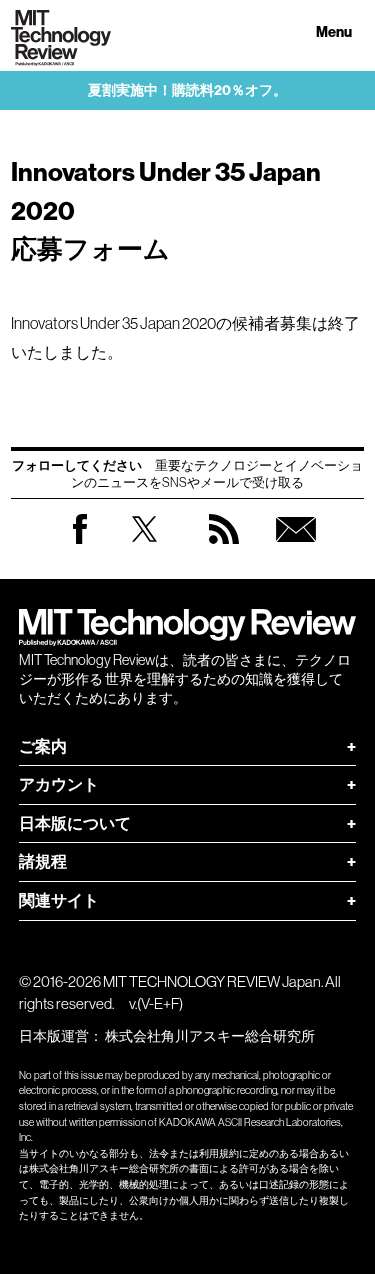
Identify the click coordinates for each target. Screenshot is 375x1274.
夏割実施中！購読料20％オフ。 (187, 90)
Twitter (144, 548)
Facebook (80, 543)
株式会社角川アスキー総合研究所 (210, 1036)
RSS (224, 548)
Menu (334, 32)
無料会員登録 (296, 548)
